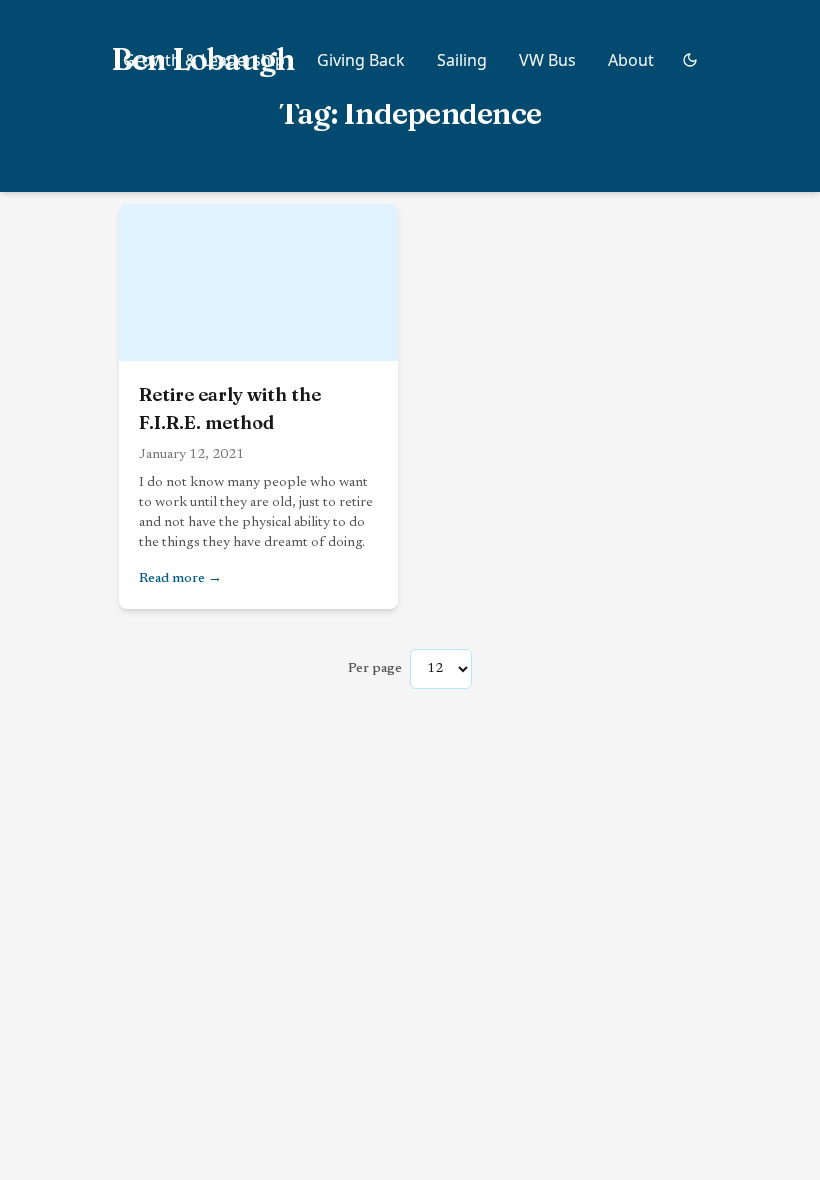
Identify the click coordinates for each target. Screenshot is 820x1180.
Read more (259, 578)
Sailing (462, 60)
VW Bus (547, 60)
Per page (375, 669)
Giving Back (361, 60)
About (631, 60)
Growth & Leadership (204, 60)
